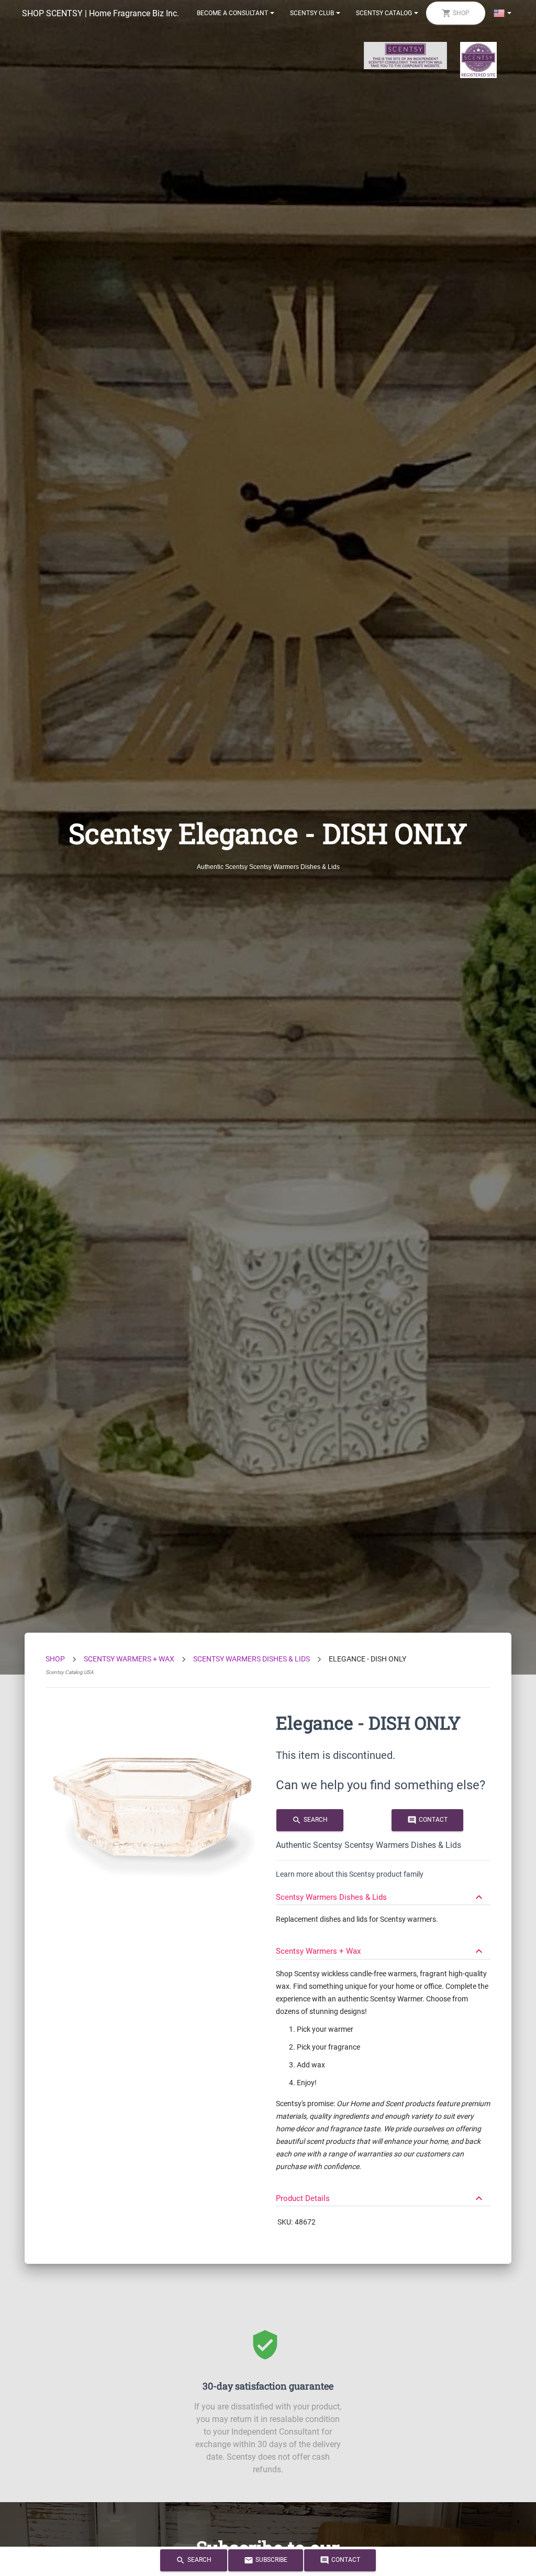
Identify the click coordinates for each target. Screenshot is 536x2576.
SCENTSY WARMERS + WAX (129, 1659)
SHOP (55, 1659)
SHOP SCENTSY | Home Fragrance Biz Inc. (100, 13)
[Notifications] (502, 13)
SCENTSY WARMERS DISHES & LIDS (252, 1659)
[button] (383, 1892)
